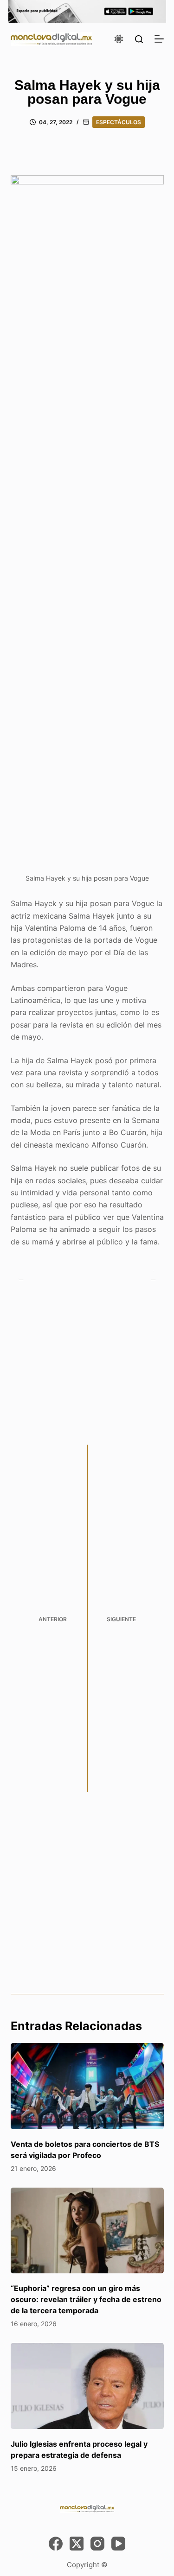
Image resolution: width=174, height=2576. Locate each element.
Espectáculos (119, 122)
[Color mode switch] (119, 39)
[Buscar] (139, 39)
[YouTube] (118, 2544)
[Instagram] (97, 2544)
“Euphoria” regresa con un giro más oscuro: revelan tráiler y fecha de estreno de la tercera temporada (86, 2299)
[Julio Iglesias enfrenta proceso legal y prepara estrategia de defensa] (87, 2386)
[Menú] (159, 39)
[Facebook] (56, 2544)
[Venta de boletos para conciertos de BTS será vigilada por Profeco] (87, 2086)
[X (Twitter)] (77, 2544)
